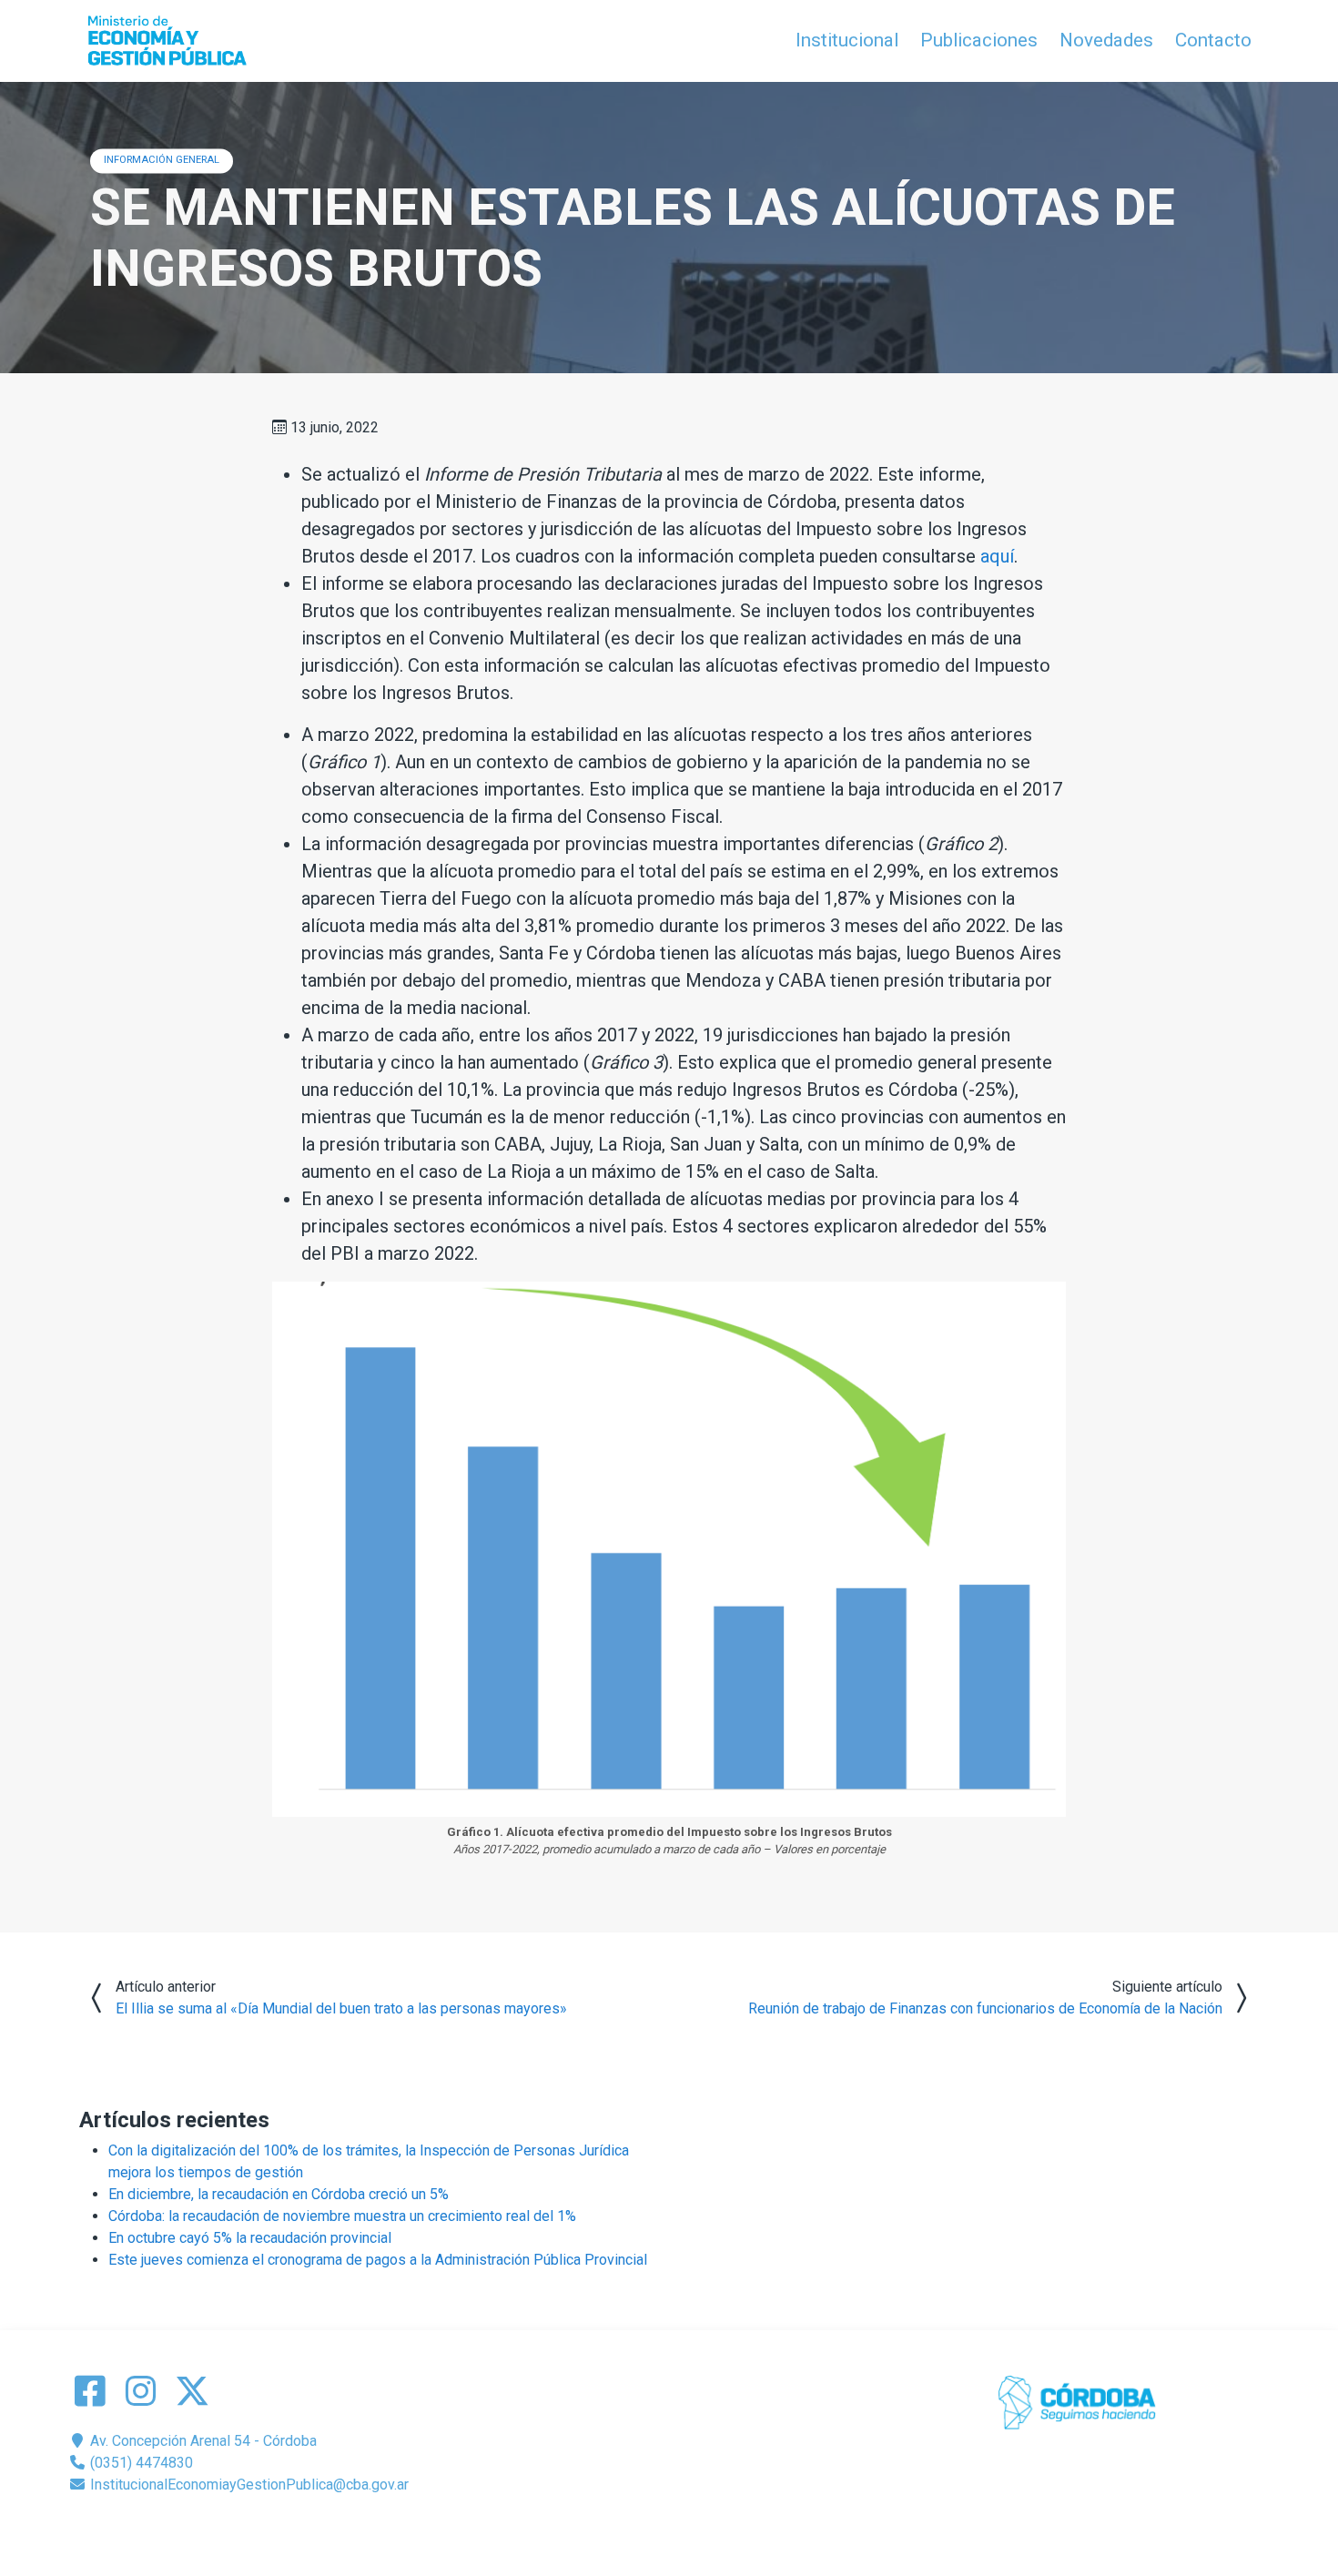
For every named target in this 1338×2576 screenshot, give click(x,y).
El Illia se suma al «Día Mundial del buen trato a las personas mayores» (341, 2008)
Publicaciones (979, 40)
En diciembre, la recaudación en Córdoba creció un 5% (279, 2194)
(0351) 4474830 (140, 2463)
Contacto (1213, 40)
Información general (162, 160)
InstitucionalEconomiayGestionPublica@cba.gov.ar (248, 2485)
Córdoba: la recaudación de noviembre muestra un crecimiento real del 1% (342, 2216)
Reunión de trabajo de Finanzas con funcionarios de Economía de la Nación (985, 2008)
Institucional (847, 40)
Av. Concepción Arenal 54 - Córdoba (202, 2441)
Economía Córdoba (695, 2528)
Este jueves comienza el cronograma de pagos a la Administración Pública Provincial (378, 2260)
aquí (997, 556)
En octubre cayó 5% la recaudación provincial (250, 2238)
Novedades (1106, 40)
